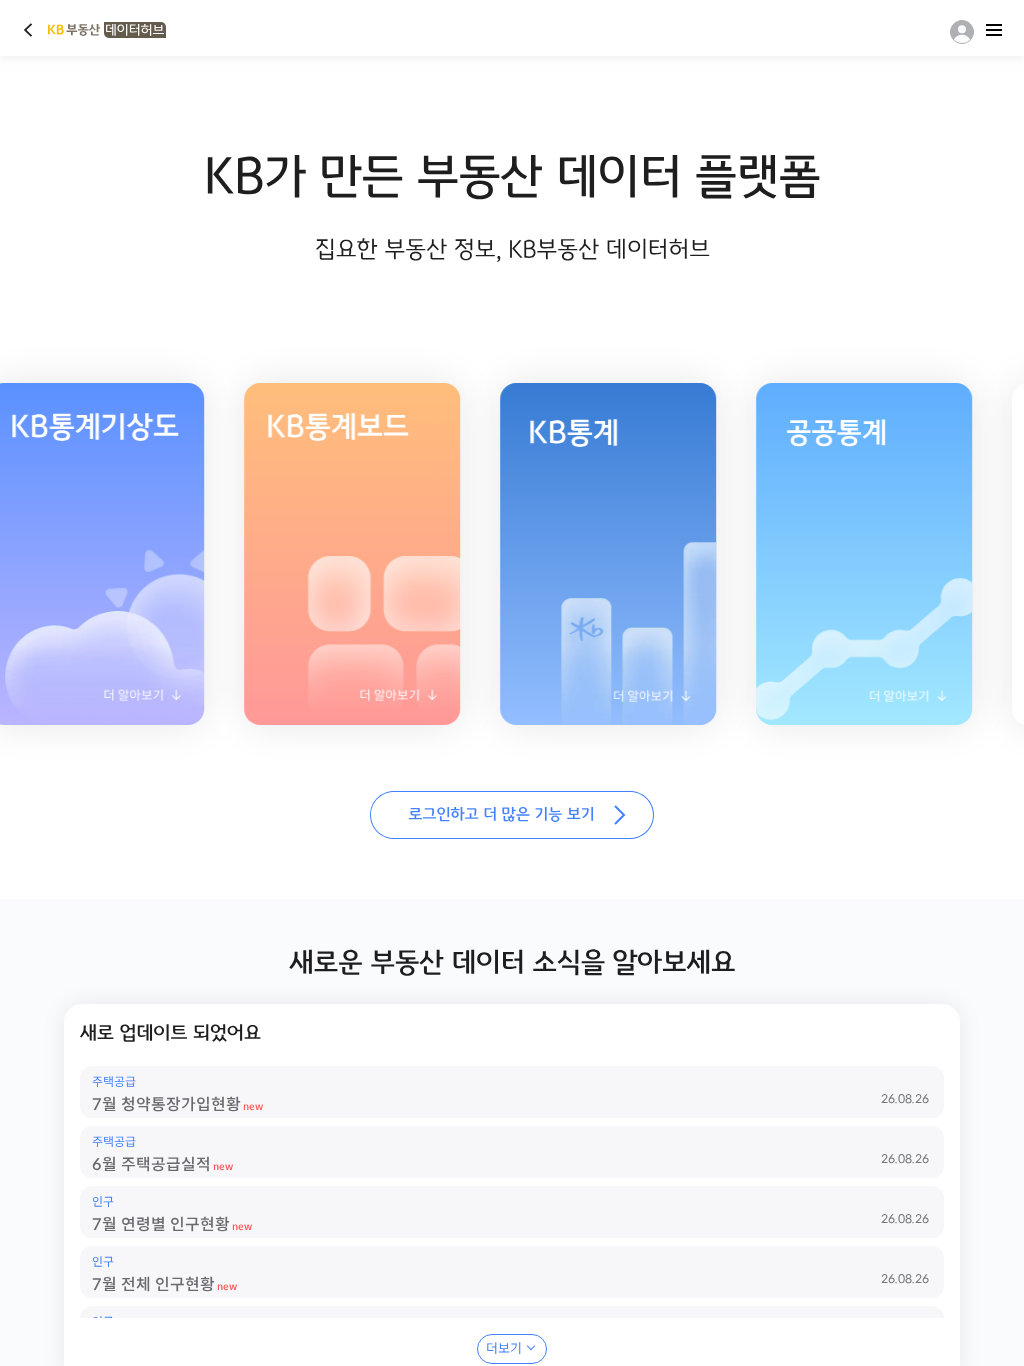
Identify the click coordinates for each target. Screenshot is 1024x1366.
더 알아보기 (329, 701)
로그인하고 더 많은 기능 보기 (512, 815)
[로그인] (958, 32)
